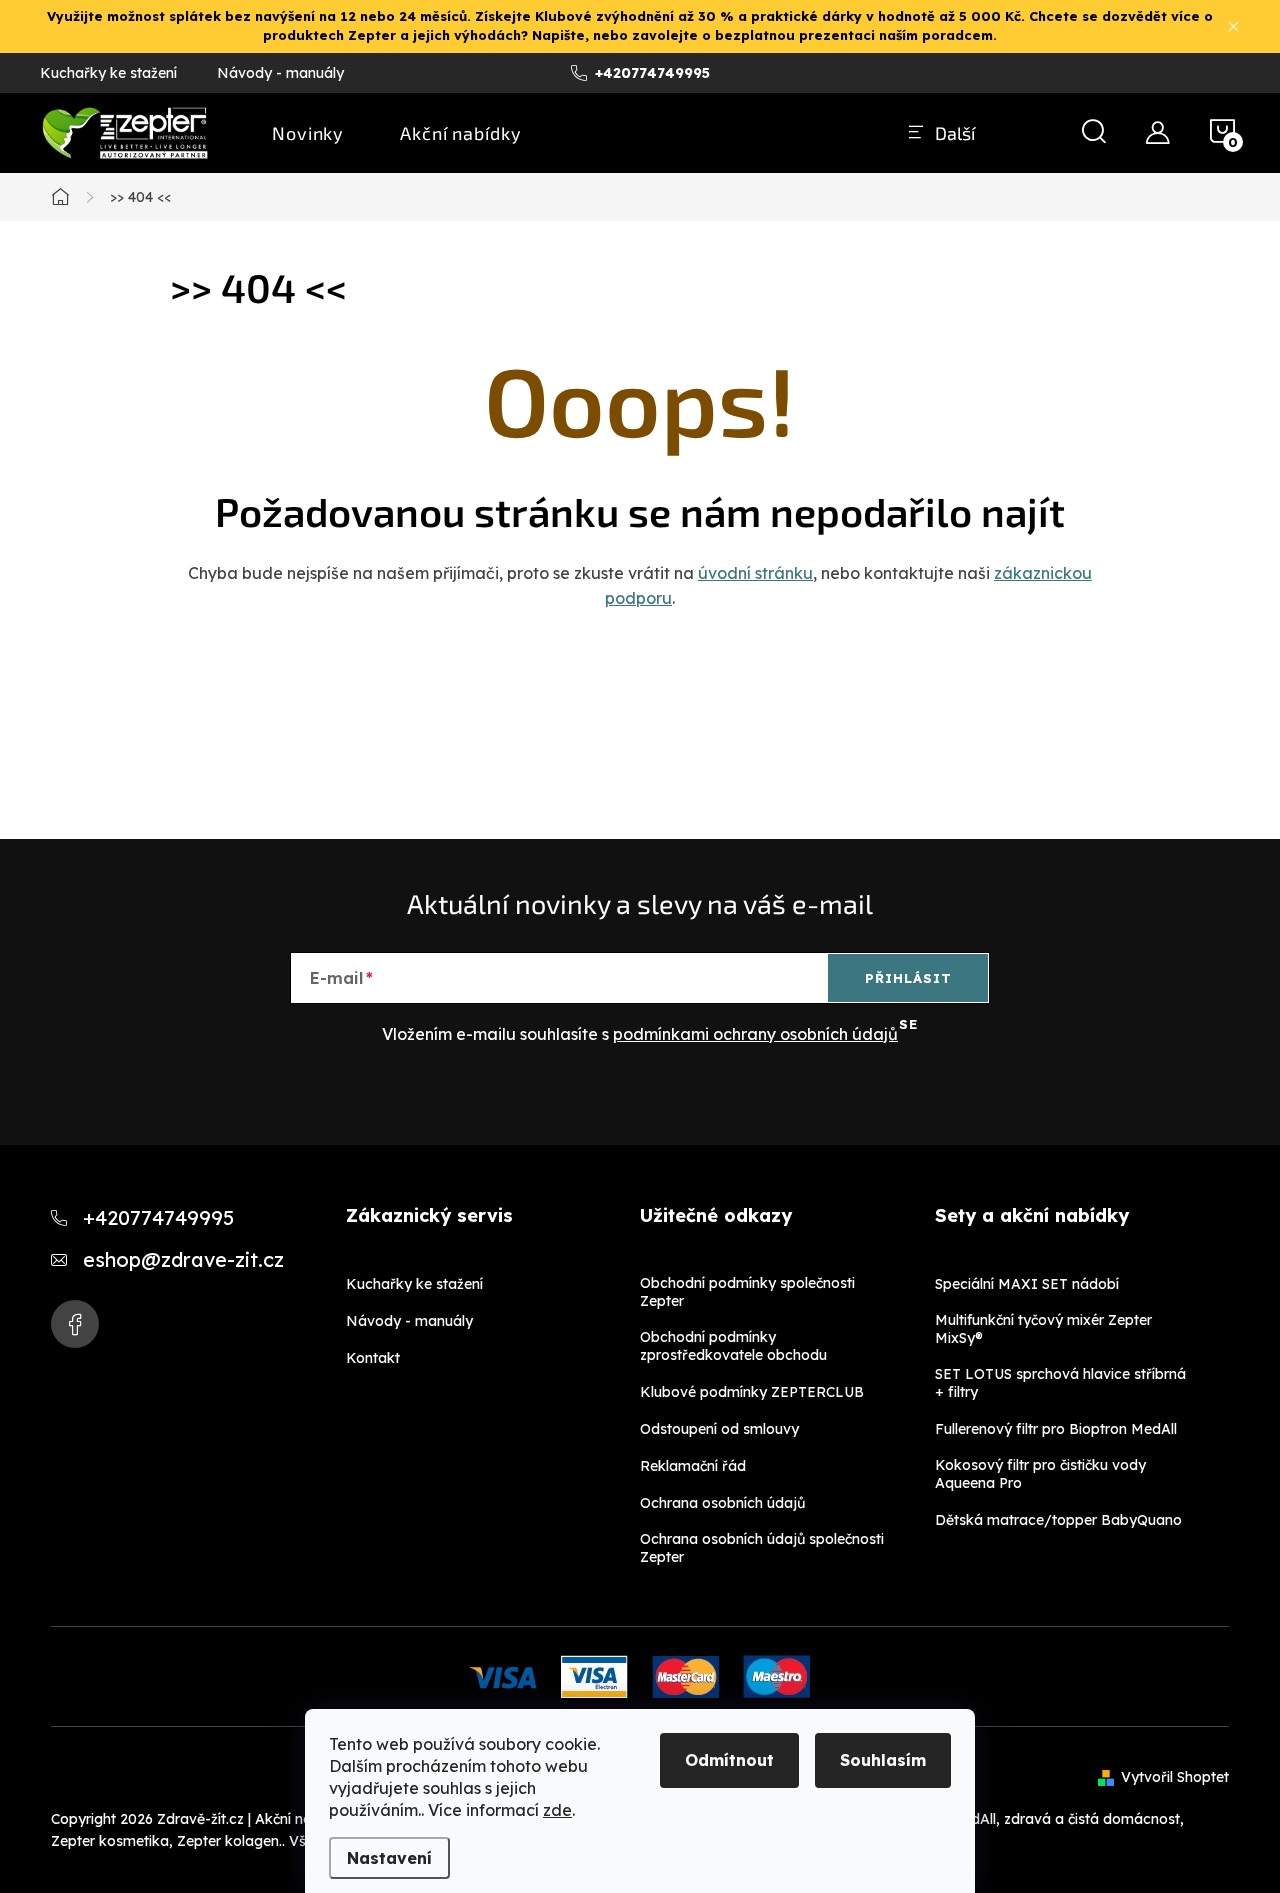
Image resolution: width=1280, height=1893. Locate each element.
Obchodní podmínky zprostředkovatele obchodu (733, 1346)
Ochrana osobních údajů (722, 1503)
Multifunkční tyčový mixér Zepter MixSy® (1043, 1329)
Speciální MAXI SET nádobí (1027, 1284)
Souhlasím (883, 1760)
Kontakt (373, 1358)
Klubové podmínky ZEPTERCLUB (752, 1392)
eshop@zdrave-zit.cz (183, 1259)
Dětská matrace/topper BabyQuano (1058, 1520)
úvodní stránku (755, 573)
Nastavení (389, 1858)
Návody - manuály (280, 73)
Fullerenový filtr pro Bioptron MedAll (1056, 1429)
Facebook (75, 1324)
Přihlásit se (908, 986)
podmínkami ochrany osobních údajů (755, 1034)
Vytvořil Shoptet (1175, 1777)
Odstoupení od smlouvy (719, 1429)
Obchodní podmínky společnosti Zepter (747, 1292)
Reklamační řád (693, 1466)
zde (557, 1810)
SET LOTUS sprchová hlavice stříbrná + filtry (1060, 1383)
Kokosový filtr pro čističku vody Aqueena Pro (1040, 1474)
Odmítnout (729, 1760)
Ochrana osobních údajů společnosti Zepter (762, 1548)
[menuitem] (308, 133)
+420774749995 (158, 1217)
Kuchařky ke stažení (108, 73)
